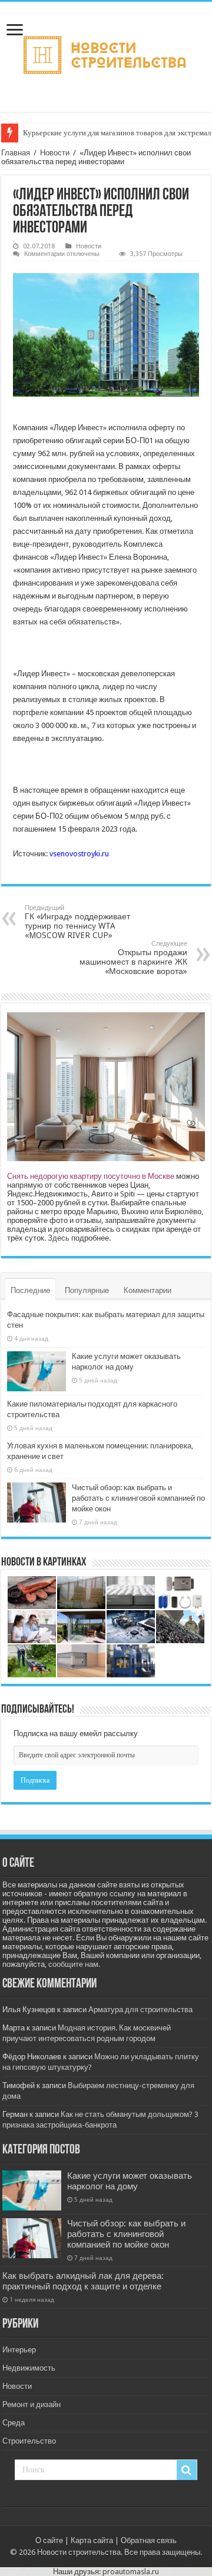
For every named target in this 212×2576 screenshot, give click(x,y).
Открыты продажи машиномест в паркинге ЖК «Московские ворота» (133, 958)
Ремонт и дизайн (32, 2404)
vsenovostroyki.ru (79, 854)
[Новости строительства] (106, 55)
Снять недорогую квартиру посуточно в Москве (91, 1176)
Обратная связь (149, 2540)
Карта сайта (92, 2540)
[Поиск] (187, 2470)
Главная (16, 153)
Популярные (87, 1290)
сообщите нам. (74, 1964)
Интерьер (19, 2350)
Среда (14, 2423)
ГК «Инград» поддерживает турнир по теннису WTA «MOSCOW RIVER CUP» (77, 922)
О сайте (49, 2540)
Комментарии (148, 1290)
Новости (55, 153)
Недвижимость (29, 2368)
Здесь (59, 1238)
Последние (30, 1290)
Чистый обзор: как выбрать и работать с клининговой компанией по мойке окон (138, 1498)
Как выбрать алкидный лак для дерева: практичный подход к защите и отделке (83, 2281)
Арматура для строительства (140, 2010)
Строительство (29, 2441)
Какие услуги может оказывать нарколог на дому (130, 2181)
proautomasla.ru (131, 2572)
